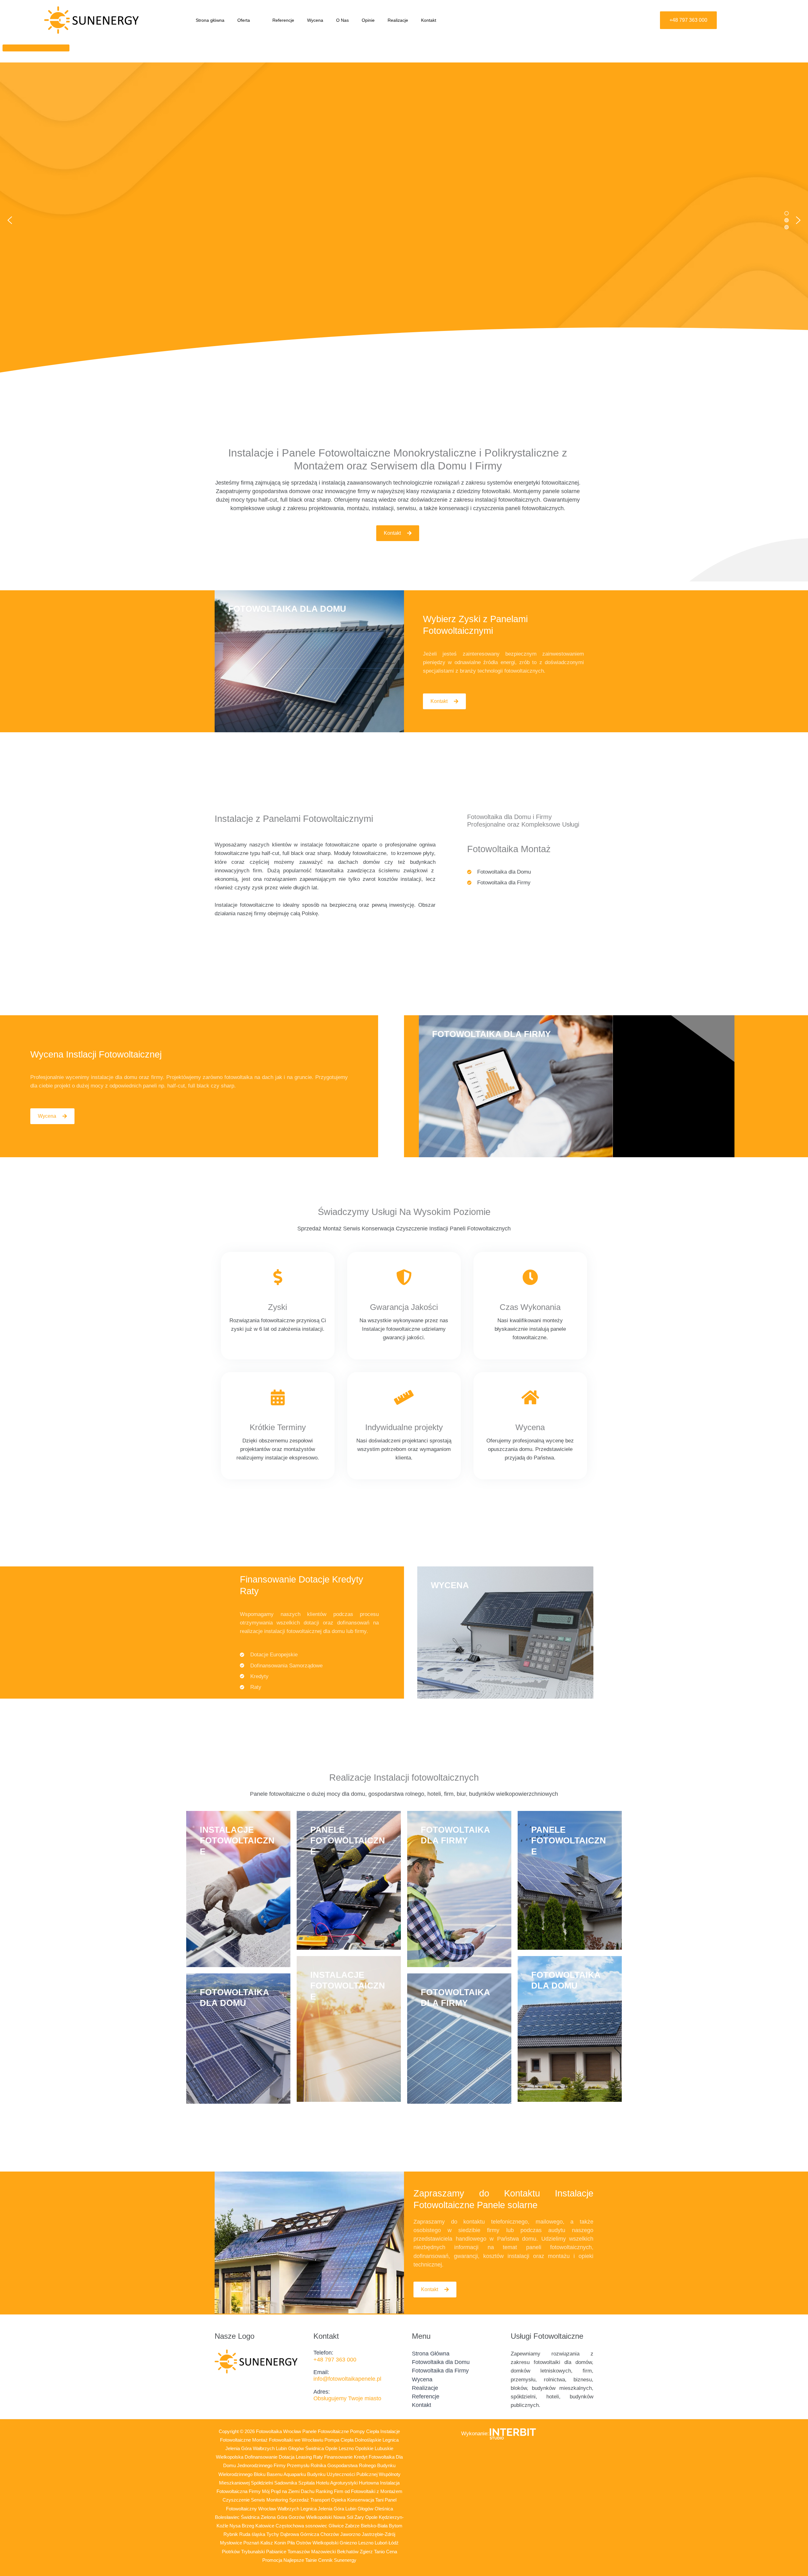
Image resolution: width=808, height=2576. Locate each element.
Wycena (315, 20)
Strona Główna (431, 2354)
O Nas (342, 20)
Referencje (283, 20)
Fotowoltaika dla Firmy (440, 2371)
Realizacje (398, 20)
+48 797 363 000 (335, 2360)
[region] (404, 220)
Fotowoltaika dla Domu (441, 2362)
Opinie (368, 20)
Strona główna (210, 20)
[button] (252, 20)
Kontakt (429, 20)
